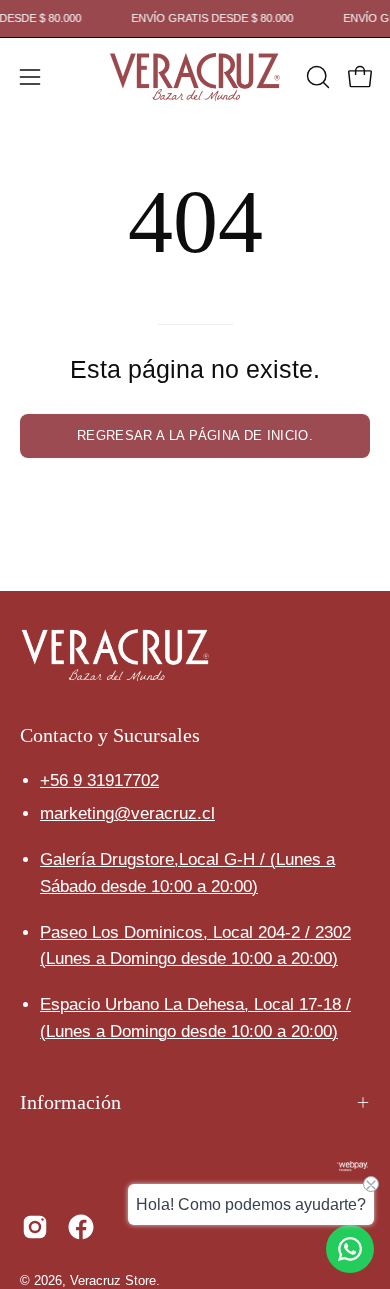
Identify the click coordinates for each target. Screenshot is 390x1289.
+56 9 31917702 (99, 780)
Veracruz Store (113, 1281)
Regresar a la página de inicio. (195, 435)
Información (70, 1102)
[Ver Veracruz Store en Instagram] (35, 1227)
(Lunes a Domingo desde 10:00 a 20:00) (189, 958)
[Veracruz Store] (195, 77)
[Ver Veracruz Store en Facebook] (81, 1227)
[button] (316, 77)
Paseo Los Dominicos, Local (195, 932)
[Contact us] (350, 1249)
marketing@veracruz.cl (127, 813)
